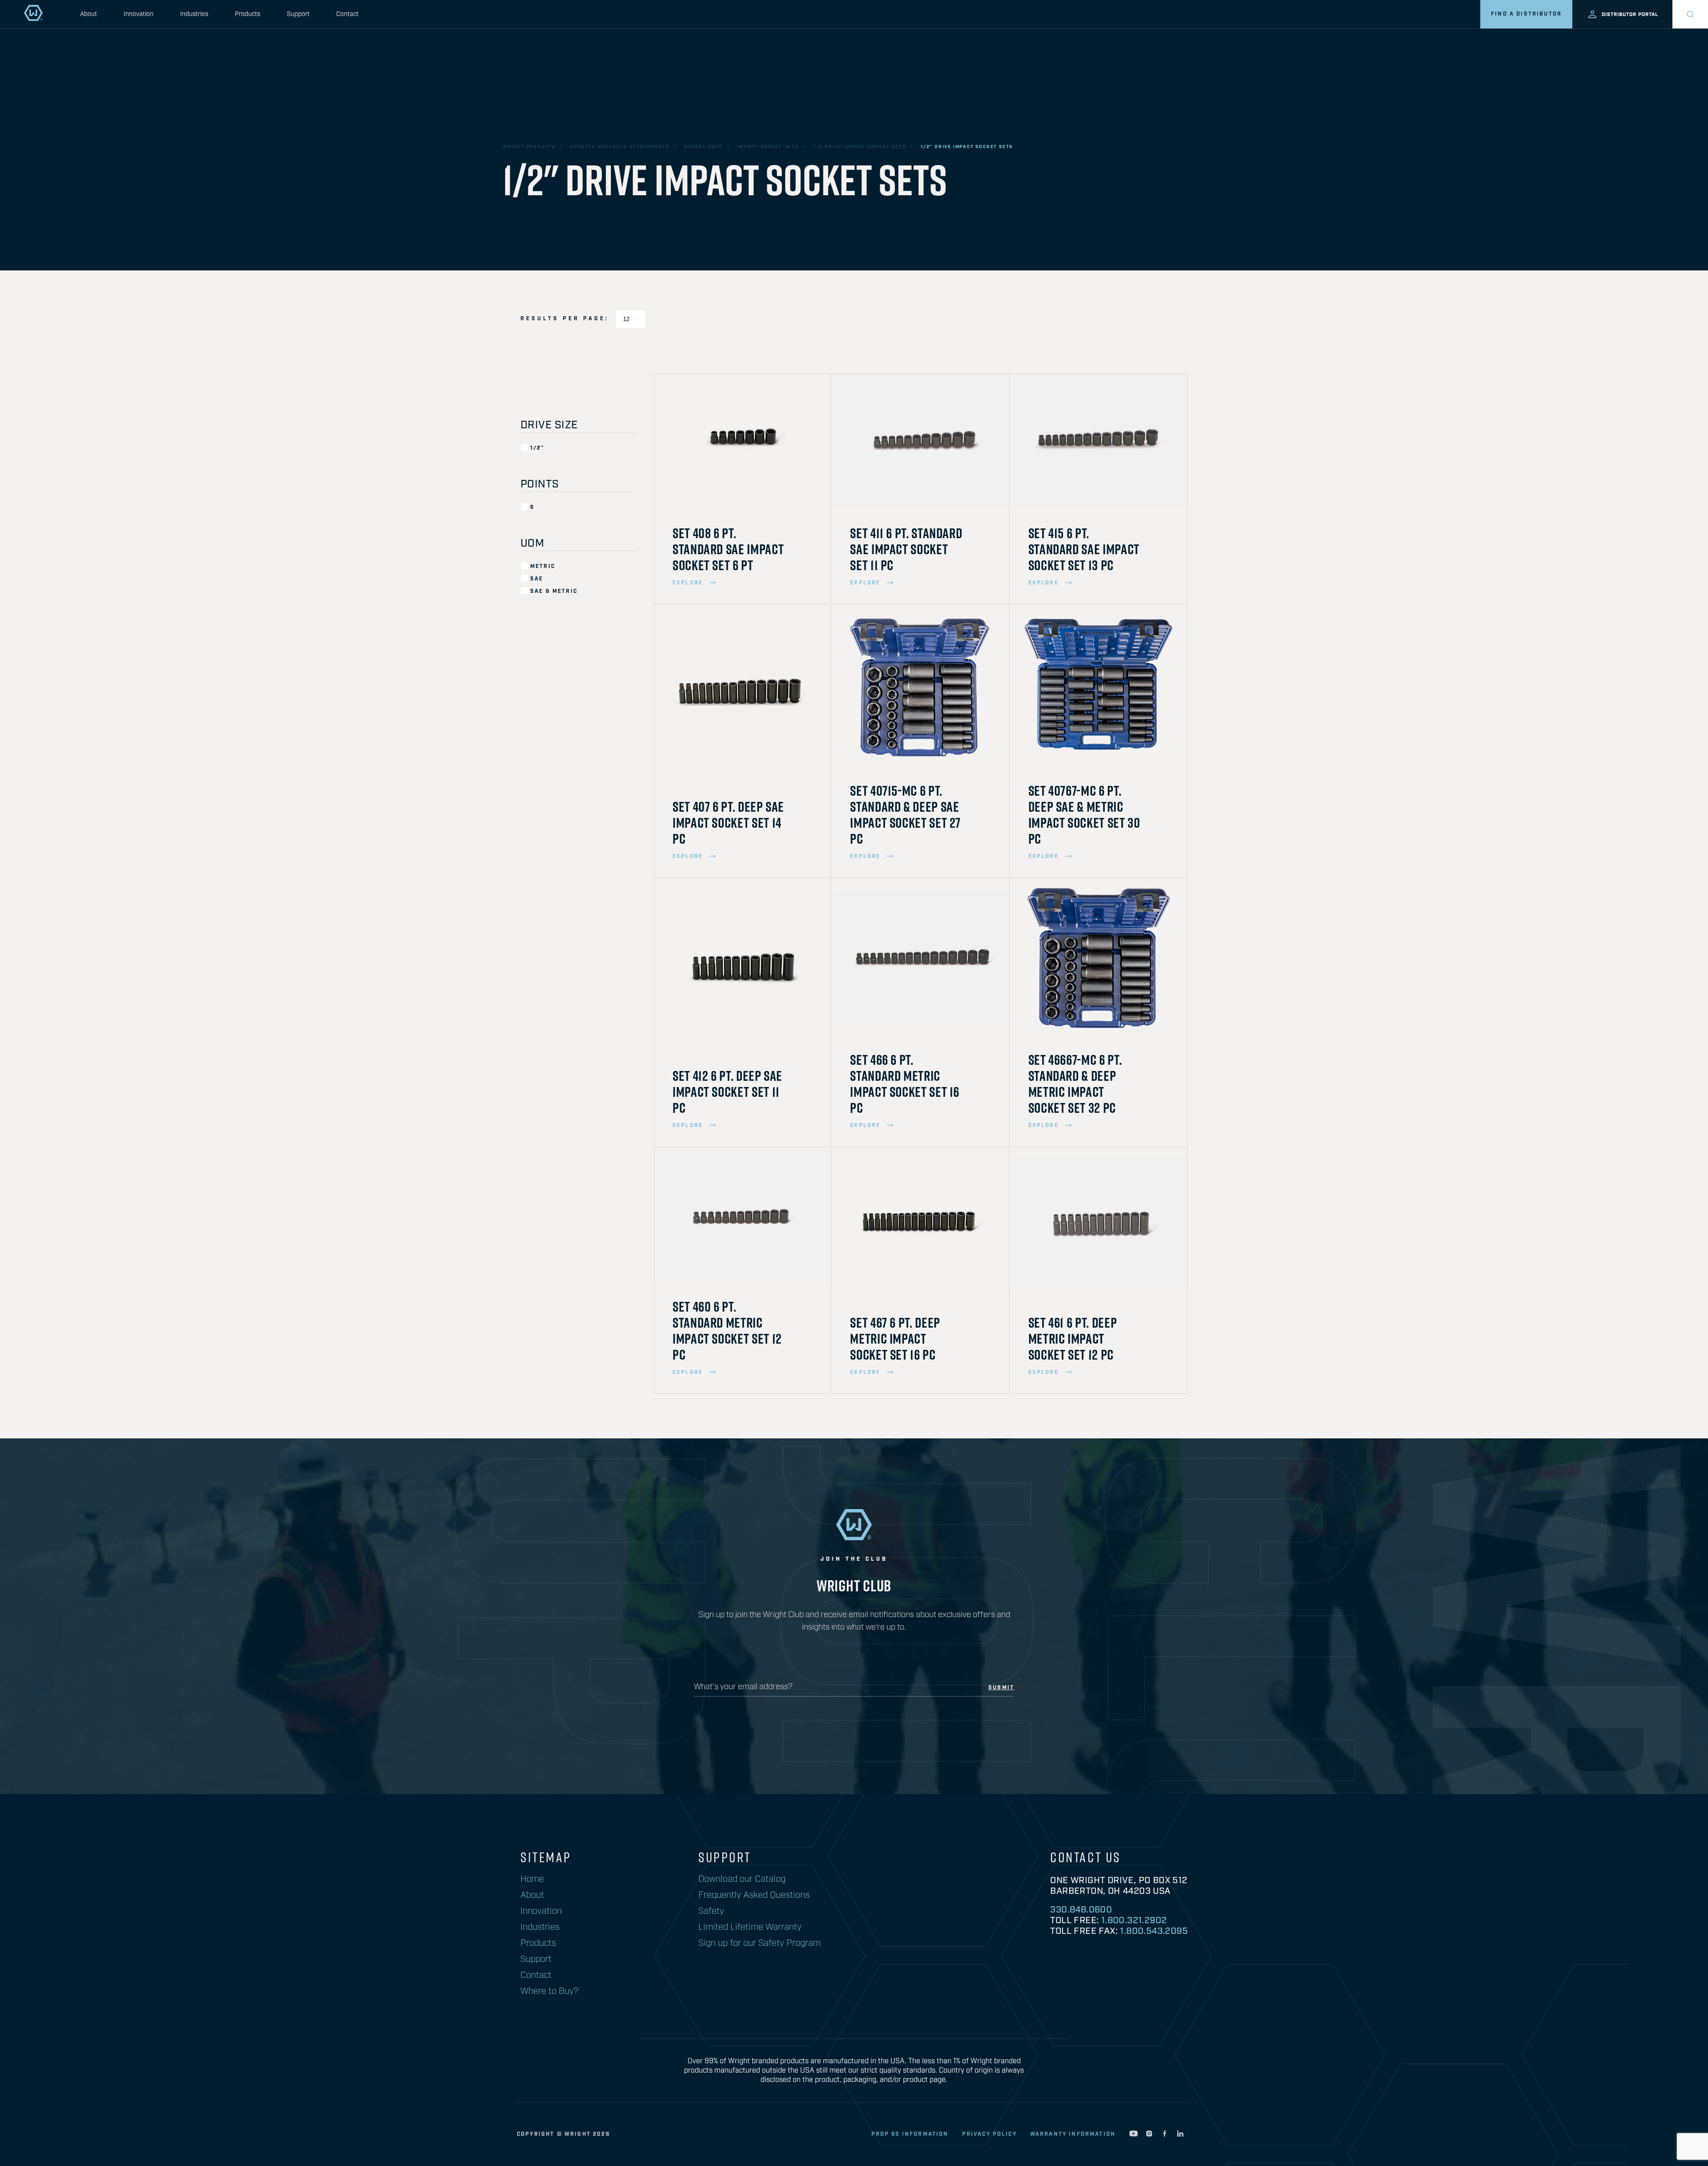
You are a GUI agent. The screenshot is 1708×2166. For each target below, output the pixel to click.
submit (1001, 1688)
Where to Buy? (550, 1991)
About (89, 14)
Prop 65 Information (910, 2134)
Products (248, 14)
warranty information (1073, 2134)
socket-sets (703, 147)
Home (532, 1879)
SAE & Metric (554, 591)
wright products (529, 147)
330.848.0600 (1081, 1910)
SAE (537, 579)
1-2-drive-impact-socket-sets (860, 147)
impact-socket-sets (768, 147)
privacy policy (989, 2134)
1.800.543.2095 (1154, 1931)
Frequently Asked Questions (754, 1895)
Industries (194, 14)
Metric (543, 566)
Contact (347, 14)
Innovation (139, 14)
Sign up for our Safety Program (759, 1943)
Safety (711, 1911)
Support (298, 14)
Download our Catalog (742, 1879)
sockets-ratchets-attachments (620, 147)
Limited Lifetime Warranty (750, 1927)
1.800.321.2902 (1134, 1920)
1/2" (537, 448)
